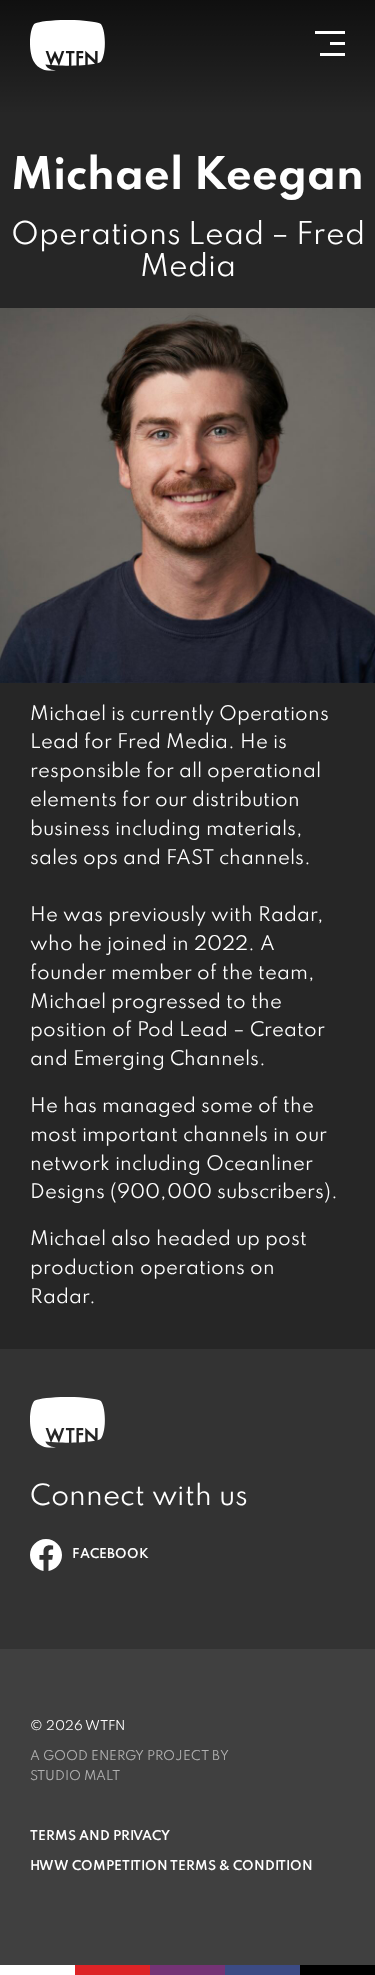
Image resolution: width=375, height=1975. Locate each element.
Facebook (110, 1554)
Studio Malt (75, 1776)
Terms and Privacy (100, 1836)
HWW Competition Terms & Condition (171, 1866)
